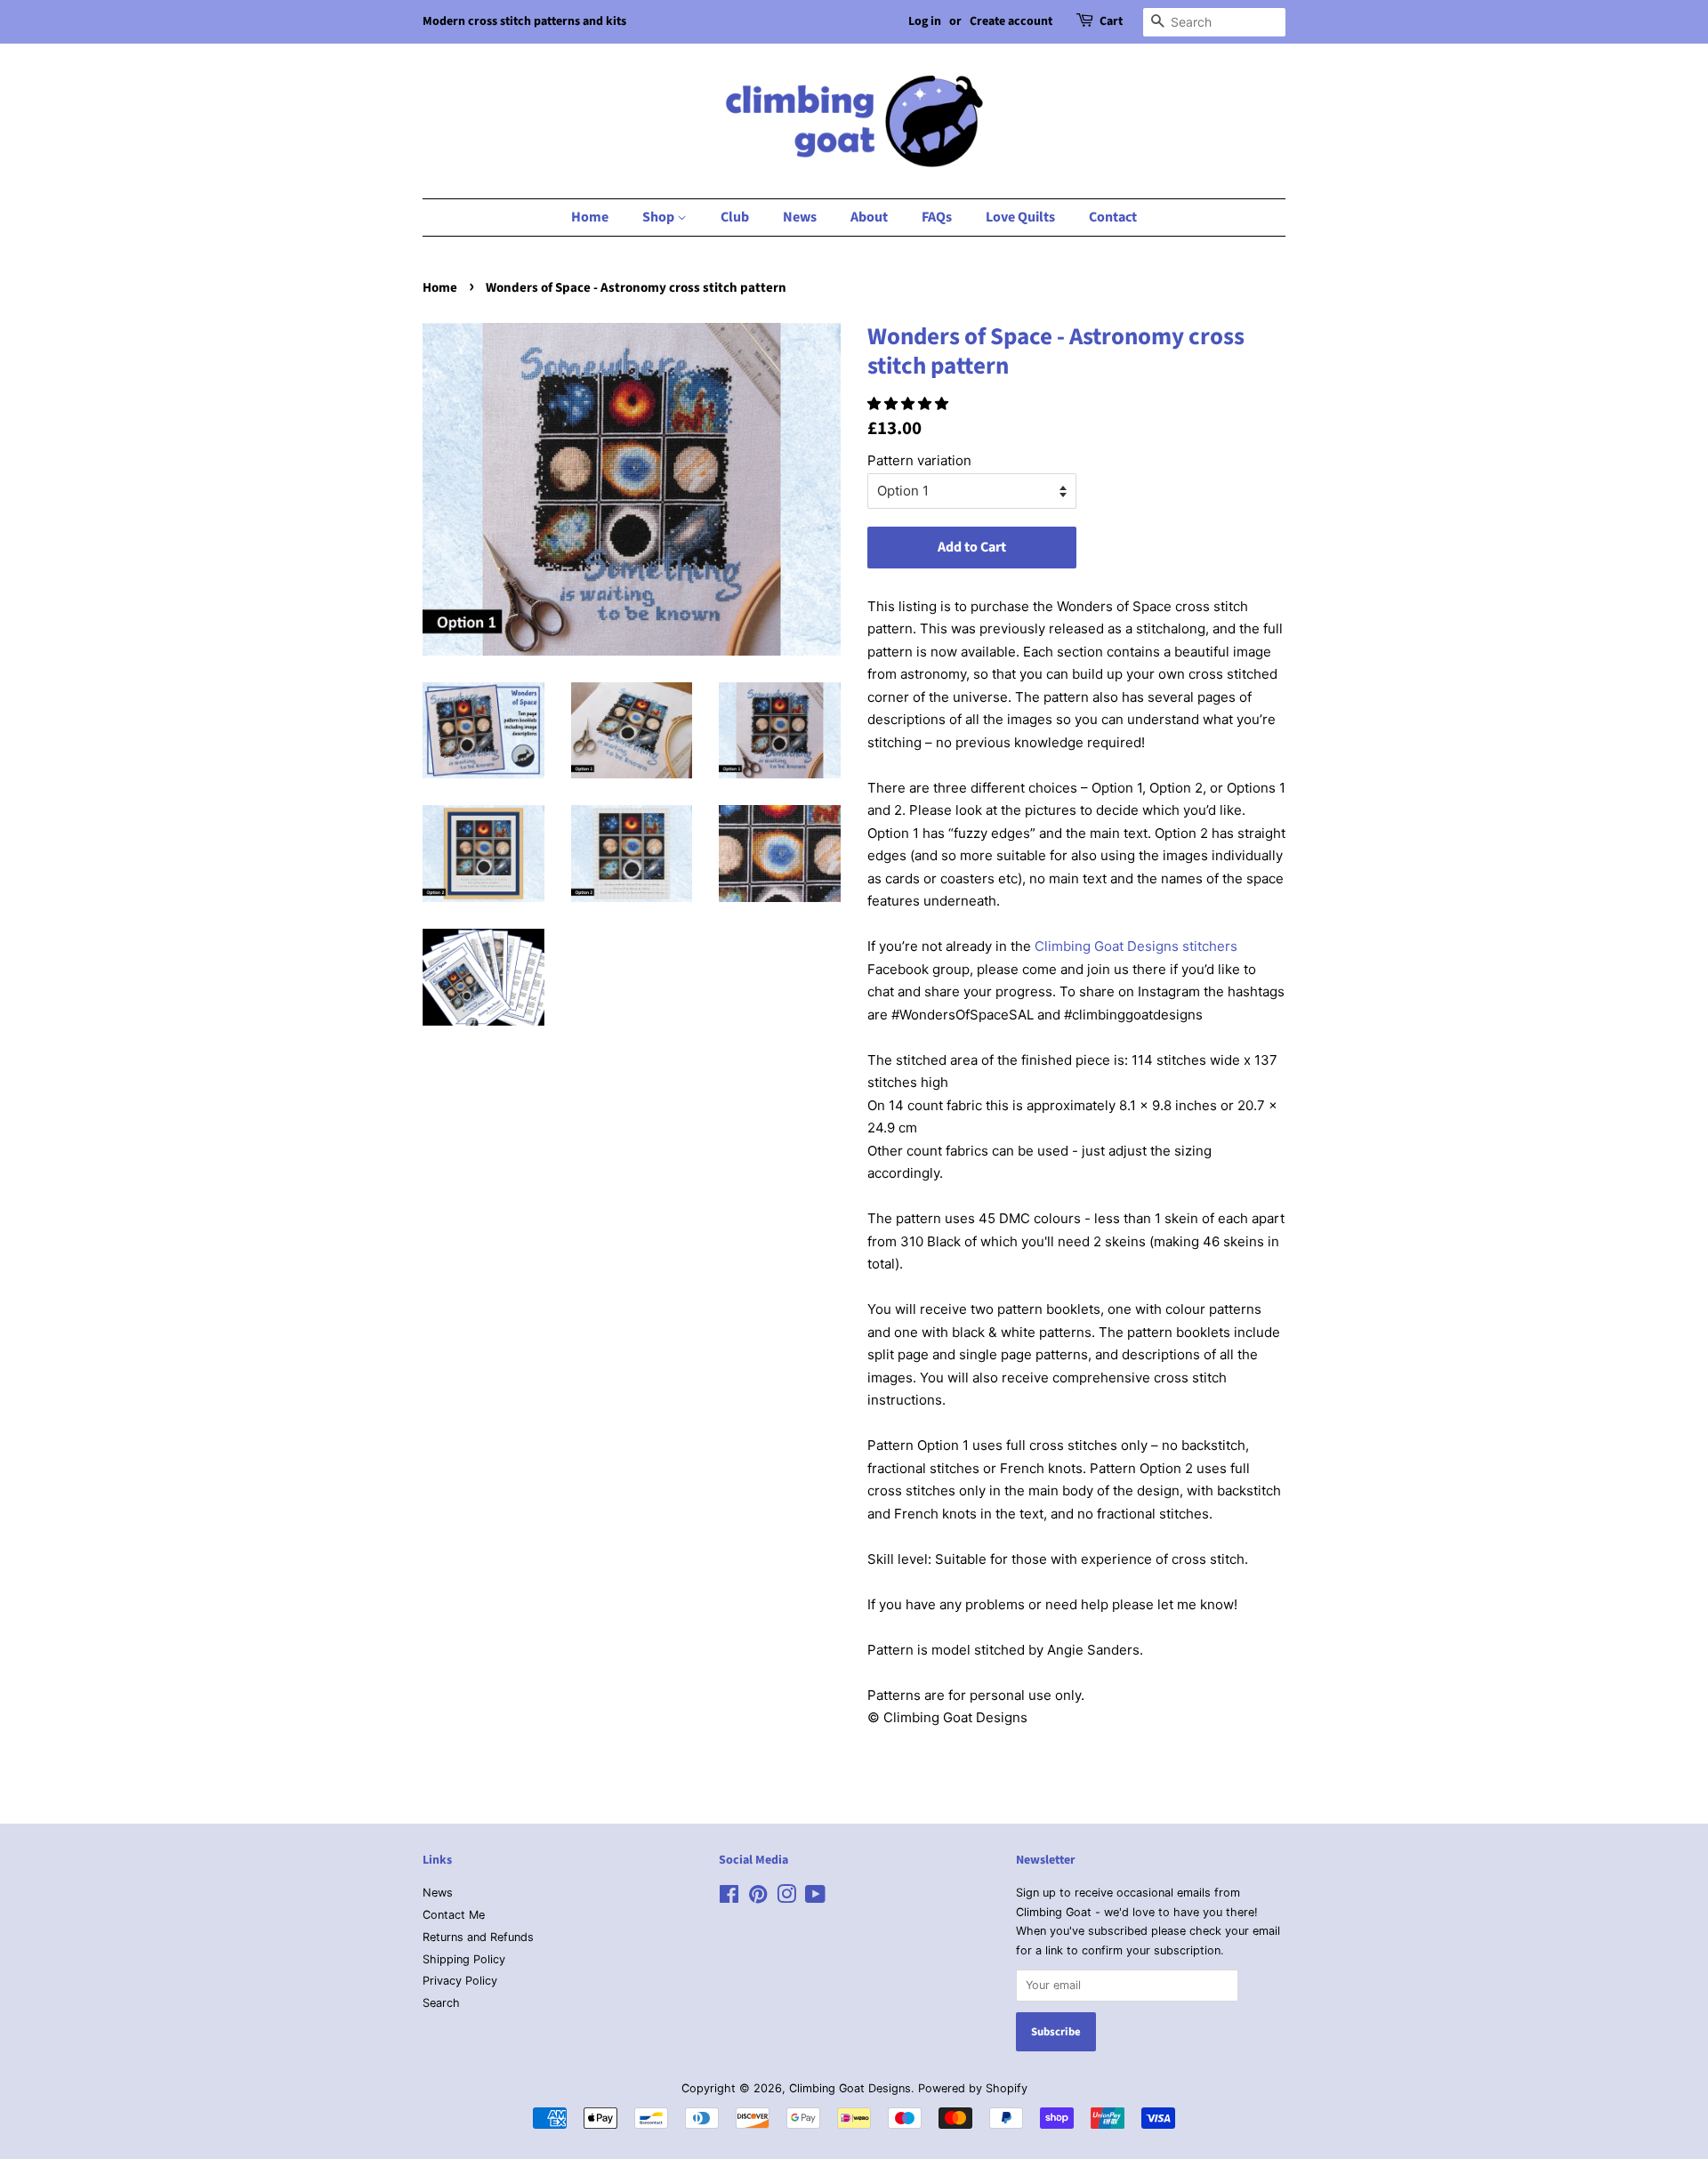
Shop (660, 217)
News (800, 217)
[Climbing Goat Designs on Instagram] (786, 1898)
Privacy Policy (460, 1981)
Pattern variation (919, 460)
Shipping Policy (464, 1959)
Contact (1113, 217)
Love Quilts (1020, 217)
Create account (1011, 21)
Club (735, 217)
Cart (1111, 21)
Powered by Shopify (973, 2088)
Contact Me (454, 1915)
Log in (925, 21)
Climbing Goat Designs (850, 2088)
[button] (910, 403)
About (869, 217)
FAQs (937, 217)
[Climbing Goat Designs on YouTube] (815, 1898)
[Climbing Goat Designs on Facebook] (729, 1898)
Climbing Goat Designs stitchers (1136, 946)
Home (590, 217)
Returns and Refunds (478, 1937)
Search (441, 2003)
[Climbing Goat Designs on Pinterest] (758, 1898)
